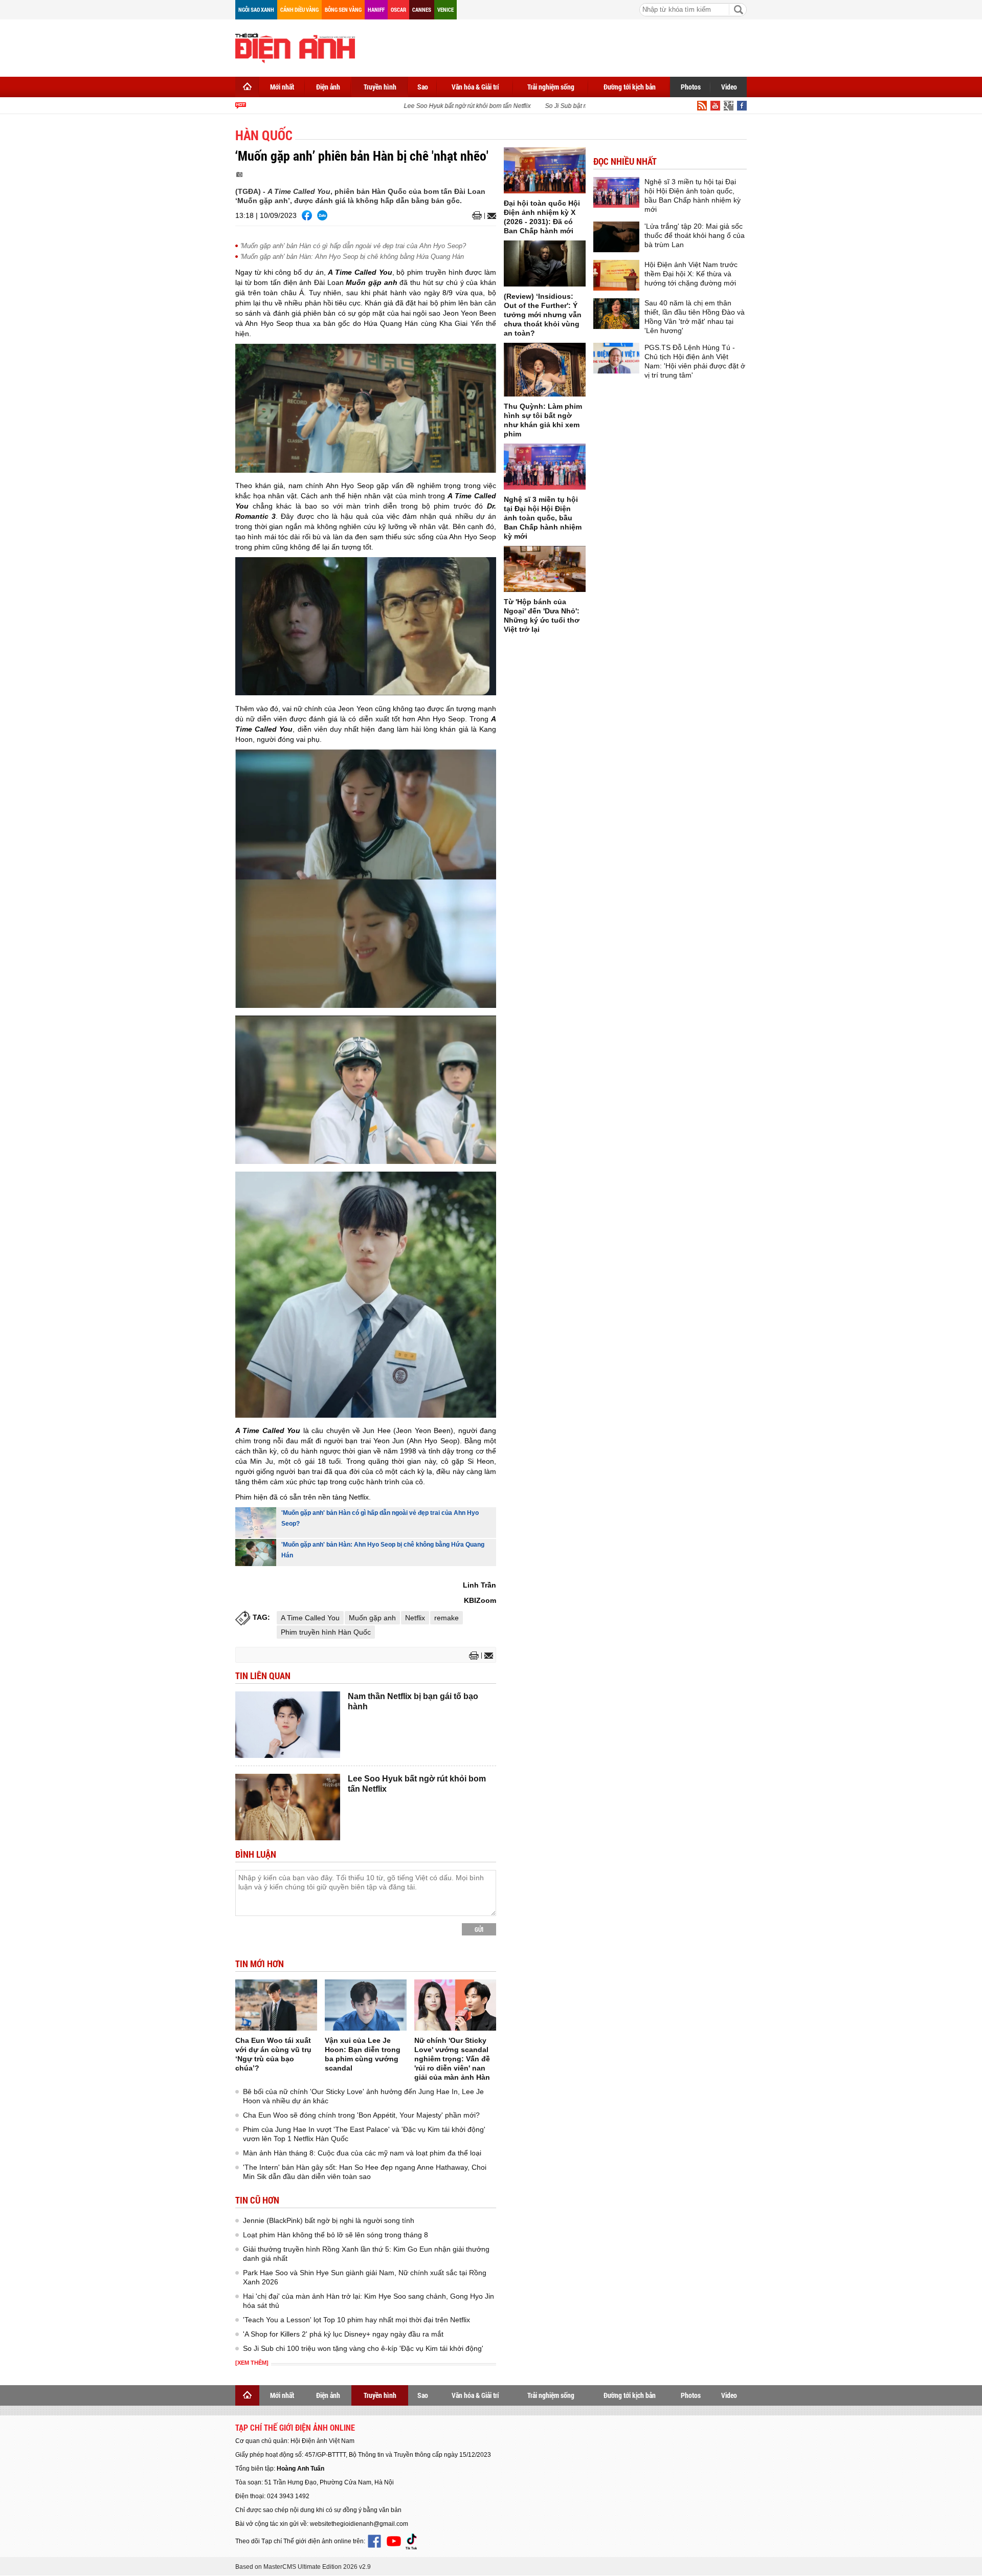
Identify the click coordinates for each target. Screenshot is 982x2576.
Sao (423, 87)
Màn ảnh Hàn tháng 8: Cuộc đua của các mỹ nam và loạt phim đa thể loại (362, 2153)
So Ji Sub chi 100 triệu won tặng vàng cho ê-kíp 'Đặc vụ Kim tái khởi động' (363, 2348)
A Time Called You (310, 1618)
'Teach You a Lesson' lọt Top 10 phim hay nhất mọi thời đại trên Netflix (356, 2320)
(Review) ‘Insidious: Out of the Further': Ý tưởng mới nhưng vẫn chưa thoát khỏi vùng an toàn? (543, 315)
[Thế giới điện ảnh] (295, 47)
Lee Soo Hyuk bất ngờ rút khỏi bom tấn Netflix (446, 106)
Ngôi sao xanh (256, 9)
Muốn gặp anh (372, 1618)
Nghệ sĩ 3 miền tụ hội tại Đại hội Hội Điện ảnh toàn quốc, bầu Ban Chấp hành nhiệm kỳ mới (543, 518)
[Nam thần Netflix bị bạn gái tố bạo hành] (288, 1725)
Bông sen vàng (343, 9)
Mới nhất (282, 87)
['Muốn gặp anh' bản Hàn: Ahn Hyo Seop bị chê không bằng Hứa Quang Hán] (256, 1553)
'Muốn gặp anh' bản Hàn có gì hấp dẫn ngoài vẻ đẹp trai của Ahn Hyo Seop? (353, 246)
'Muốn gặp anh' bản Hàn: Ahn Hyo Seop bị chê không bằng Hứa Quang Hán (352, 257)
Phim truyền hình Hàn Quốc (326, 1632)
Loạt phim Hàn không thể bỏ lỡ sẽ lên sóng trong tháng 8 (336, 2235)
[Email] (490, 216)
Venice (445, 9)
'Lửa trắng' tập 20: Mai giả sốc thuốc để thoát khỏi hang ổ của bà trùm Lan (695, 235)
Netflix (415, 1618)
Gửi (479, 1929)
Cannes (422, 9)
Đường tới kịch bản (630, 87)
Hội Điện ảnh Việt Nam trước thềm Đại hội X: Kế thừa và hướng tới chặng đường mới (691, 274)
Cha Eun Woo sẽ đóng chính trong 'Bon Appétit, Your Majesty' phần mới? (361, 2115)
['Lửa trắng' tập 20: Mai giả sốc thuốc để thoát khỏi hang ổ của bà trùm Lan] (616, 237)
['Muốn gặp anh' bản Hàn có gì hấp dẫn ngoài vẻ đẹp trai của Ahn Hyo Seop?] (256, 1523)
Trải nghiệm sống (551, 87)
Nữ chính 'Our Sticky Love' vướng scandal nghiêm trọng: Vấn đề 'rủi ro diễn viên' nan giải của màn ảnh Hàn (452, 2059)
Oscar (398, 9)
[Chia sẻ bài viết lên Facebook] (307, 215)
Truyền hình (380, 87)
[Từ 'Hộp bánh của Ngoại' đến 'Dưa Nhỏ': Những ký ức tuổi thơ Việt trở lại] (545, 569)
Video (729, 87)
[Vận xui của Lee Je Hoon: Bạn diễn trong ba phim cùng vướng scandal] (366, 2005)
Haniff (376, 9)
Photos (691, 87)
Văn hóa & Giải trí (475, 87)
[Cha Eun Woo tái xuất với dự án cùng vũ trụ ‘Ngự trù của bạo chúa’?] (276, 2005)
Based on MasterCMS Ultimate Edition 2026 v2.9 (303, 2567)
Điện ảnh (328, 87)
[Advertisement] (561, 46)
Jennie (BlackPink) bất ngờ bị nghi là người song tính (329, 2220)
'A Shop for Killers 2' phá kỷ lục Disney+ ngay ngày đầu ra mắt (343, 2334)
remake (447, 1618)
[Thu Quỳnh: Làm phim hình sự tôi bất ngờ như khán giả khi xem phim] (545, 370)
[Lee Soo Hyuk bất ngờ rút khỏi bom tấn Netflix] (288, 1807)
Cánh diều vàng (299, 9)
